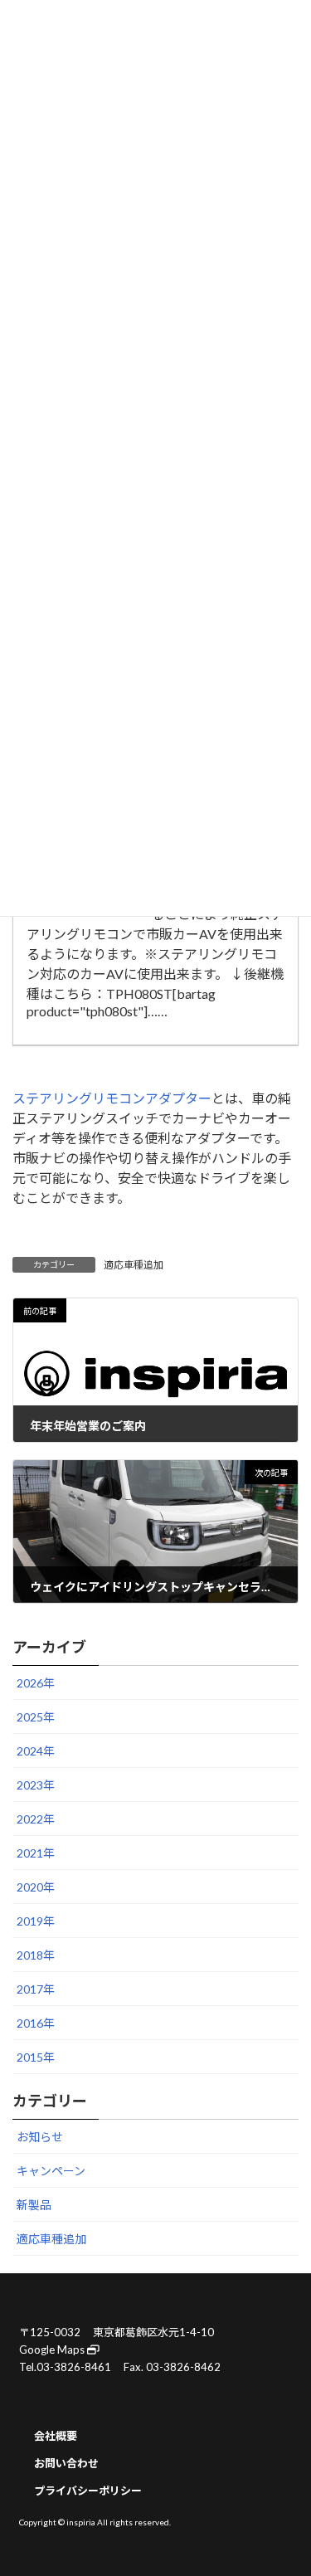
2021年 (36, 1853)
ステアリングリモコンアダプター (112, 1098)
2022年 (36, 1819)
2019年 (36, 1921)
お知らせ (40, 2138)
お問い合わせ (66, 2463)
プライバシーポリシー (88, 2491)
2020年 (36, 1887)
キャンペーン (51, 2172)
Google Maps (53, 2349)
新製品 (34, 2206)
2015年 (36, 2057)
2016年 (36, 2023)
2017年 (36, 1989)
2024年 (36, 1751)
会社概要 (56, 2436)
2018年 (36, 1955)
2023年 (36, 1785)
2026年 (36, 1683)
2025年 (36, 1717)
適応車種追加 (134, 1265)
